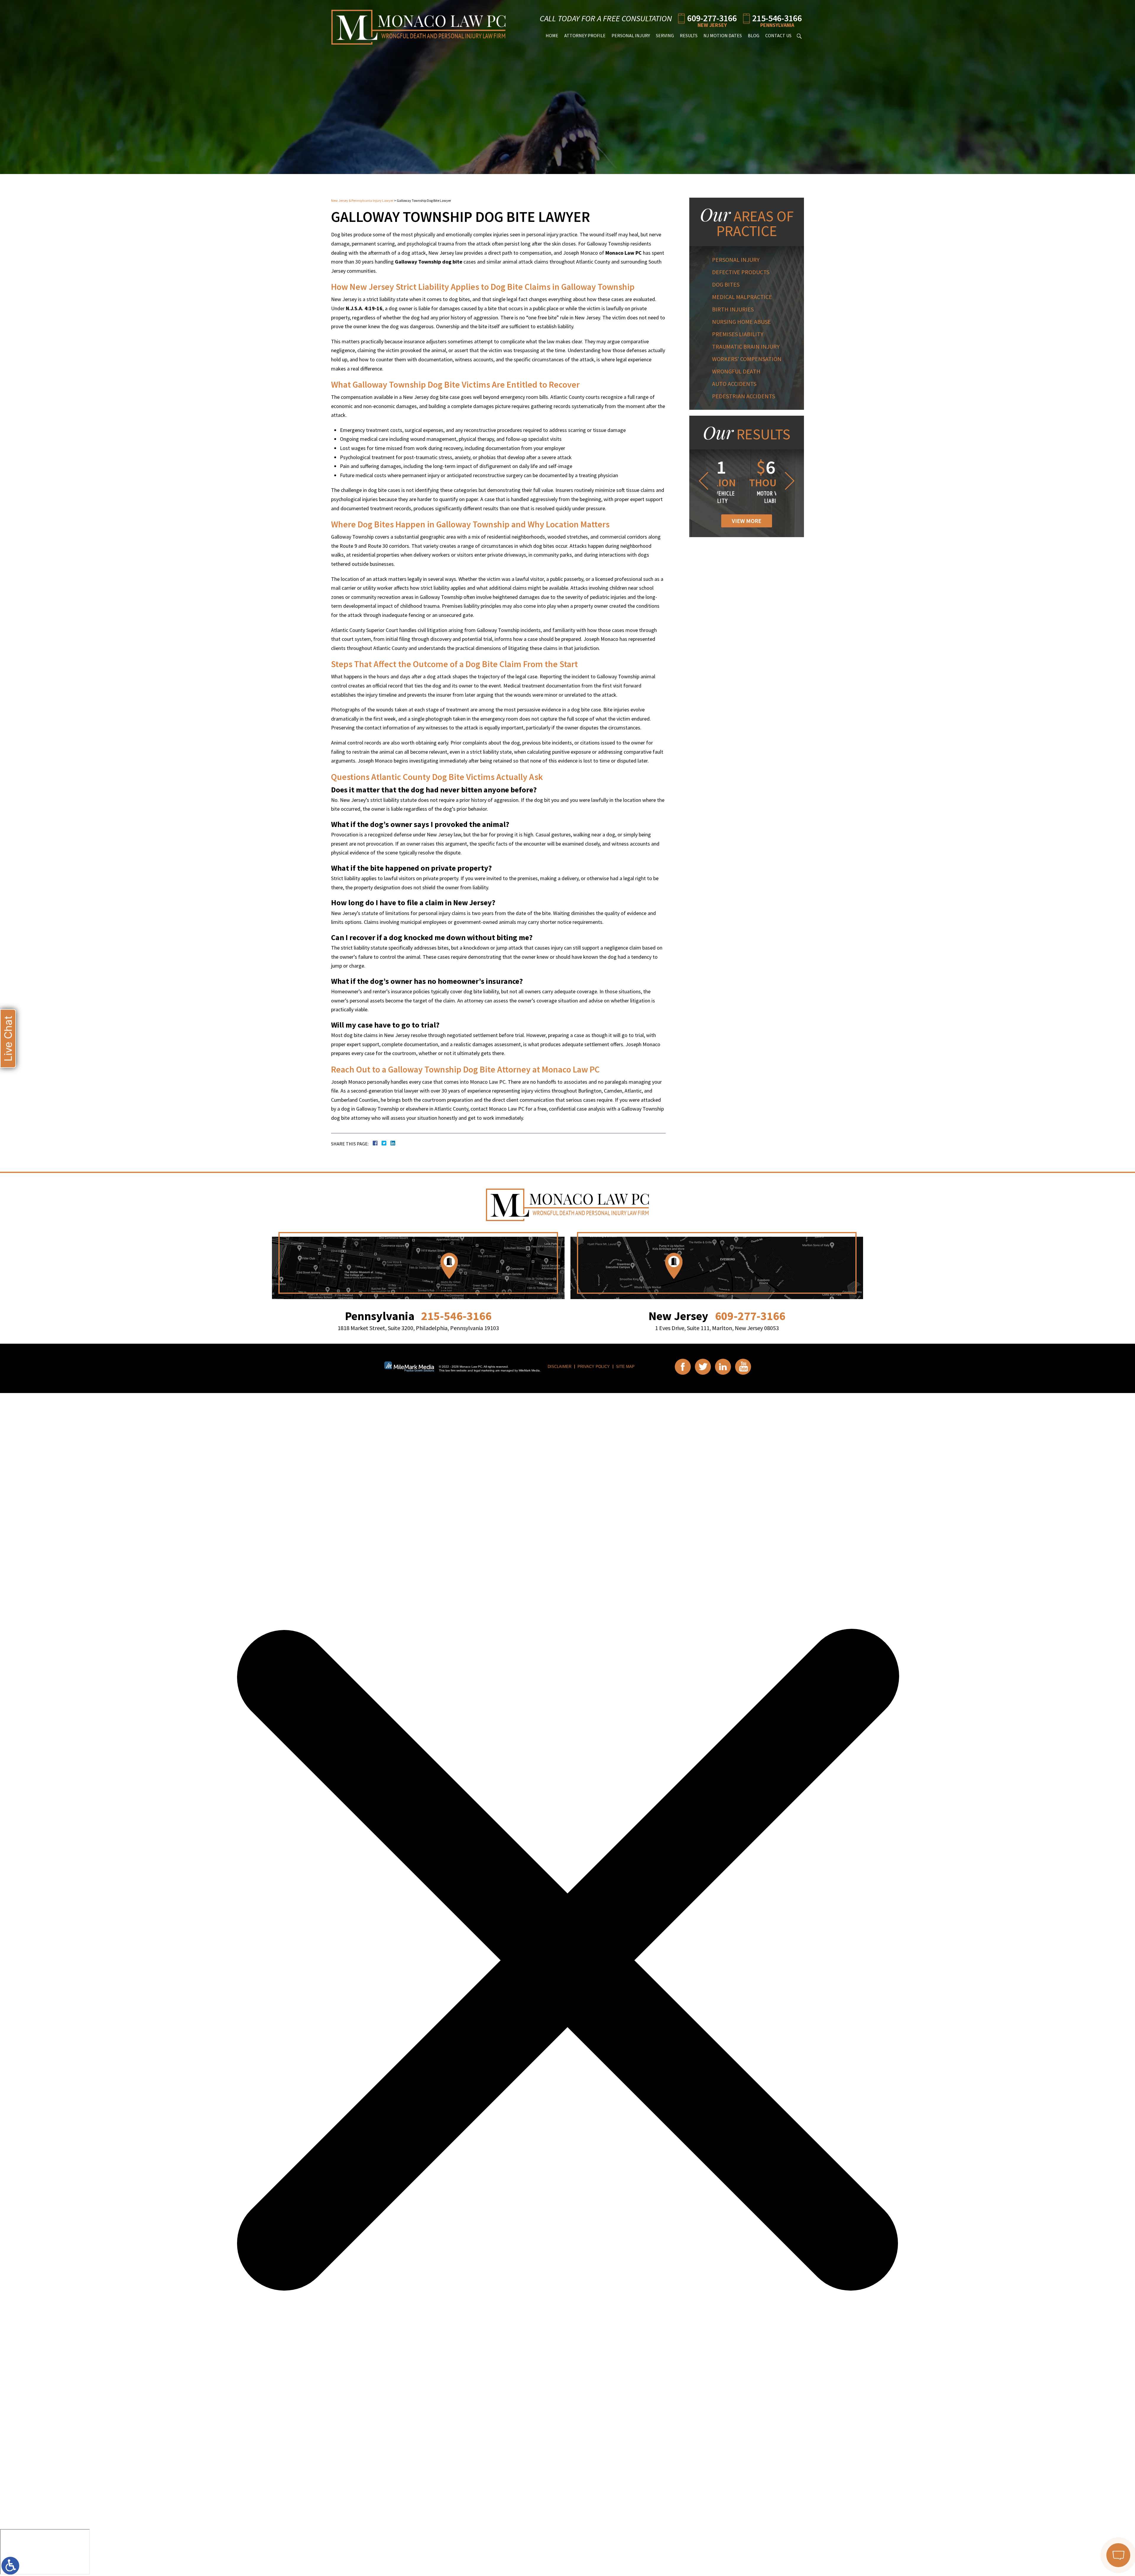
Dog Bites (726, 284)
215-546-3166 (777, 18)
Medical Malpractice (742, 297)
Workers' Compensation (747, 359)
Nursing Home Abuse (741, 322)
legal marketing (484, 1370)
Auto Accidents (734, 384)
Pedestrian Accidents (744, 396)
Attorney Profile (585, 35)
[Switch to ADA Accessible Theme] (10, 2566)
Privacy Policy (594, 1367)
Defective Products (741, 272)
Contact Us (778, 35)
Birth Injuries (733, 309)
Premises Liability (738, 334)
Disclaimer (560, 1367)
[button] (702, 481)
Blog (754, 35)
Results (689, 35)
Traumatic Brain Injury (746, 346)
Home (552, 35)
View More (747, 521)
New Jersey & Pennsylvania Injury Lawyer (362, 200)
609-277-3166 (712, 18)
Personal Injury (631, 35)
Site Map (625, 1367)
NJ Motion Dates (723, 35)
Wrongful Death (736, 371)
